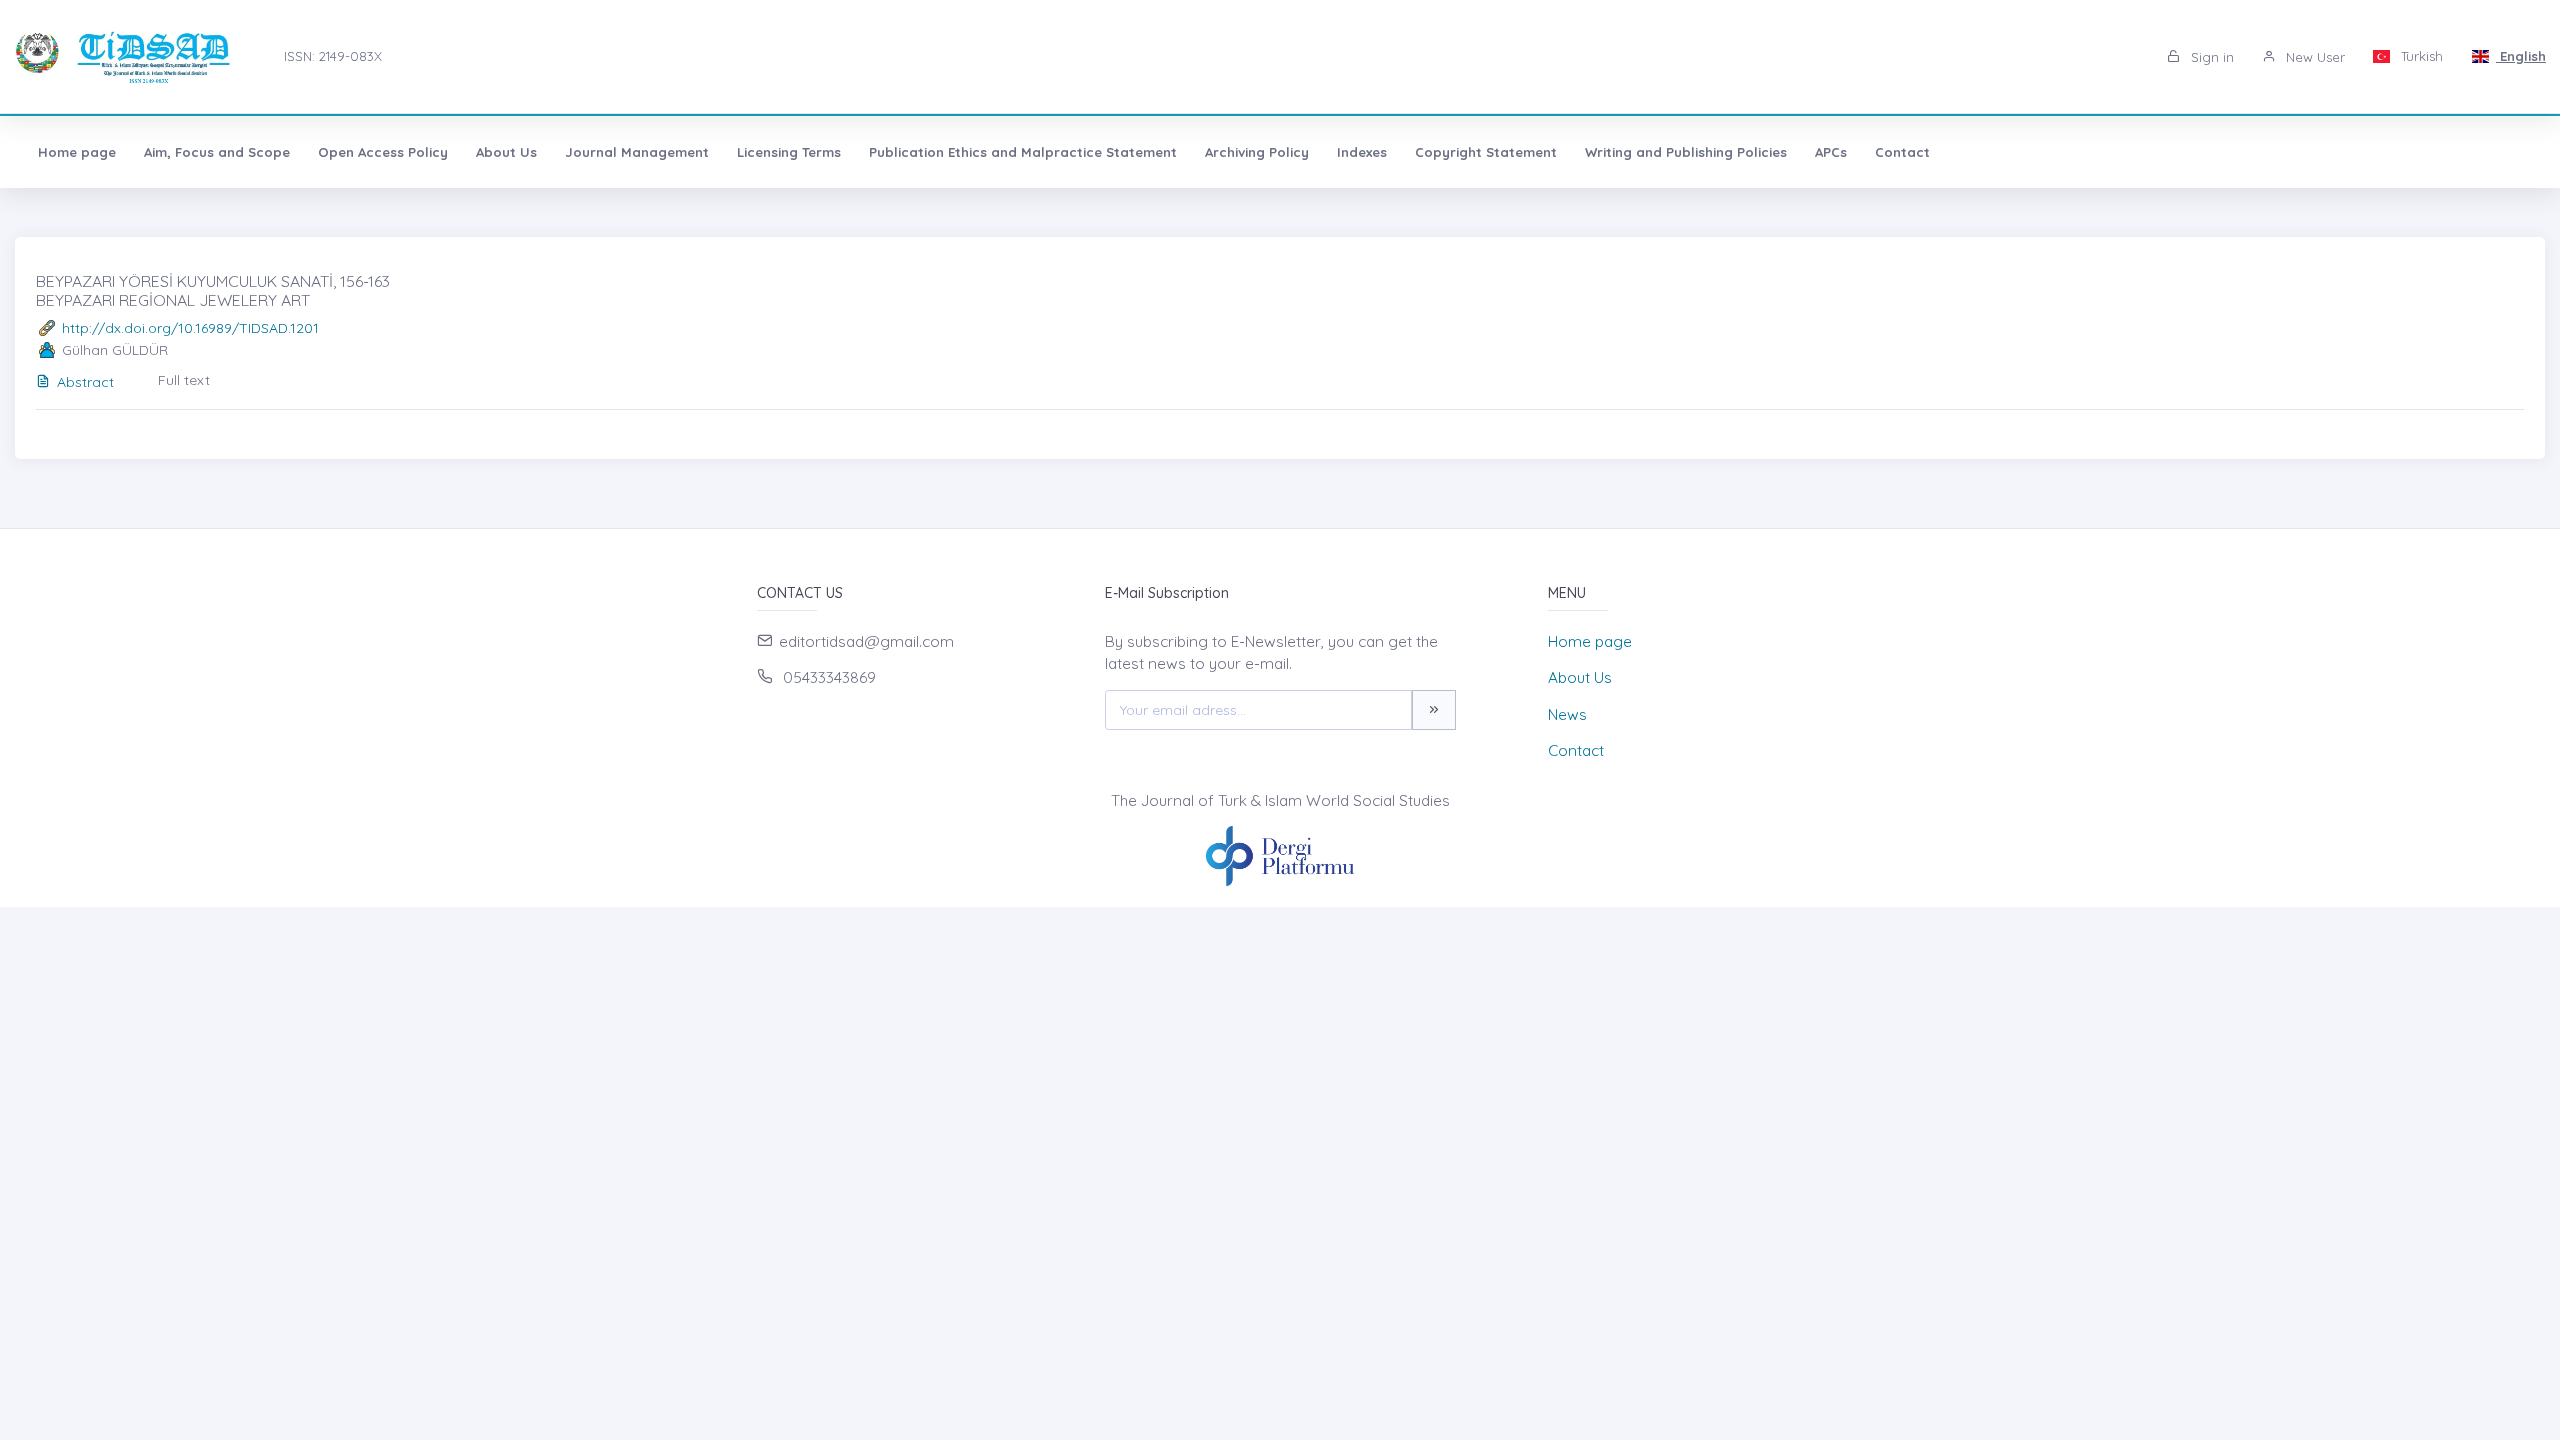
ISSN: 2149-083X (333, 56)
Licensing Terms (789, 152)
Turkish (2420, 56)
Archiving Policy (1257, 152)
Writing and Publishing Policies (1686, 152)
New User (2313, 57)
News (1567, 714)
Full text (184, 380)
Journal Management (637, 152)
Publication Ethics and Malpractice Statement (1023, 152)
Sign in (2210, 57)
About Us (506, 152)
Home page (77, 152)
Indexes (1362, 152)
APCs (1831, 152)
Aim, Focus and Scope (217, 152)
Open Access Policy (383, 152)
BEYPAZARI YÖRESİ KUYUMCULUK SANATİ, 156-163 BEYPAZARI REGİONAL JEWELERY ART (213, 290)
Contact (1902, 152)
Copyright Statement (1486, 152)
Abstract (85, 382)
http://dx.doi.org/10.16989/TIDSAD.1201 (190, 328)
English (2521, 56)
